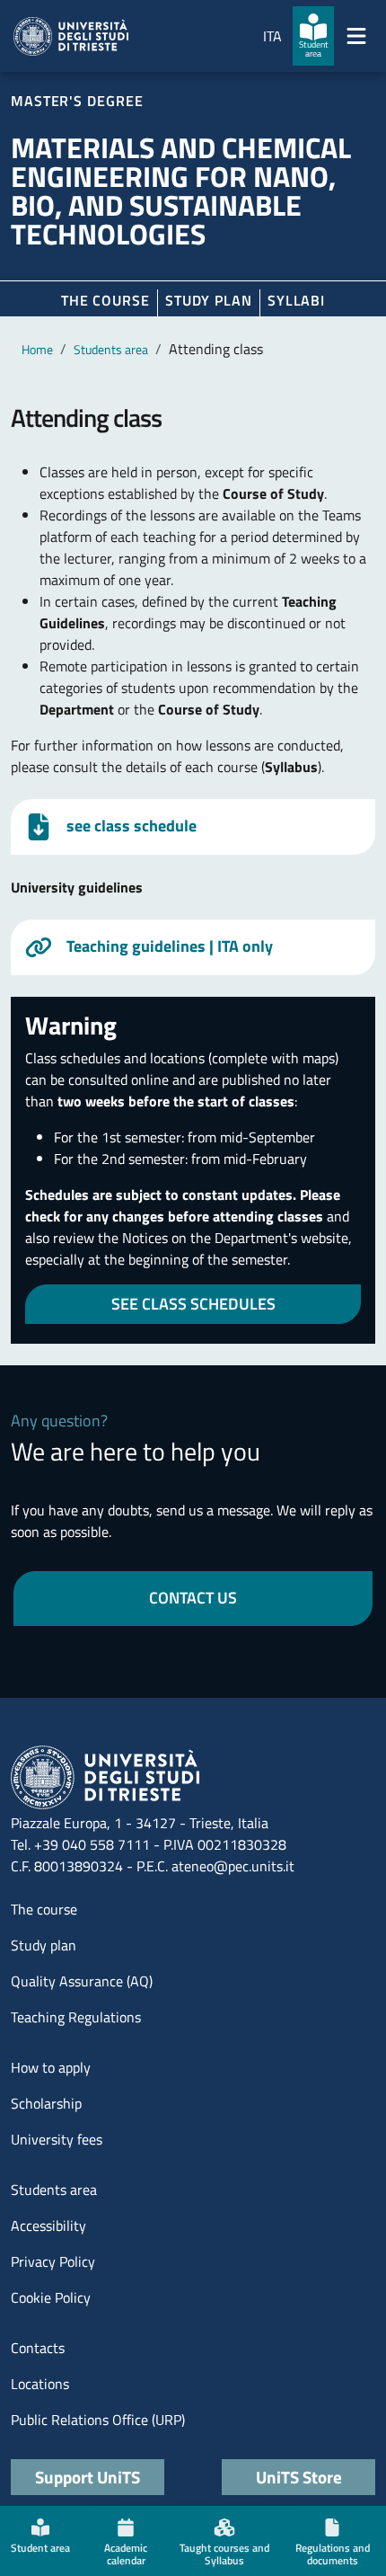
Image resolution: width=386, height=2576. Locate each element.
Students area (111, 349)
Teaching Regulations (76, 2017)
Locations (40, 2384)
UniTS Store (299, 2477)
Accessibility (48, 2225)
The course (105, 300)
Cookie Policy (51, 2297)
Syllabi (296, 300)
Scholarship (46, 2103)
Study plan (209, 300)
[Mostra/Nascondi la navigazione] (356, 36)
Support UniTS (88, 2477)
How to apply (51, 2067)
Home (37, 349)
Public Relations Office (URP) (98, 2420)
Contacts (38, 2348)
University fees (57, 2139)
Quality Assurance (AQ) (82, 1981)
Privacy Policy (53, 2261)
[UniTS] (71, 36)
